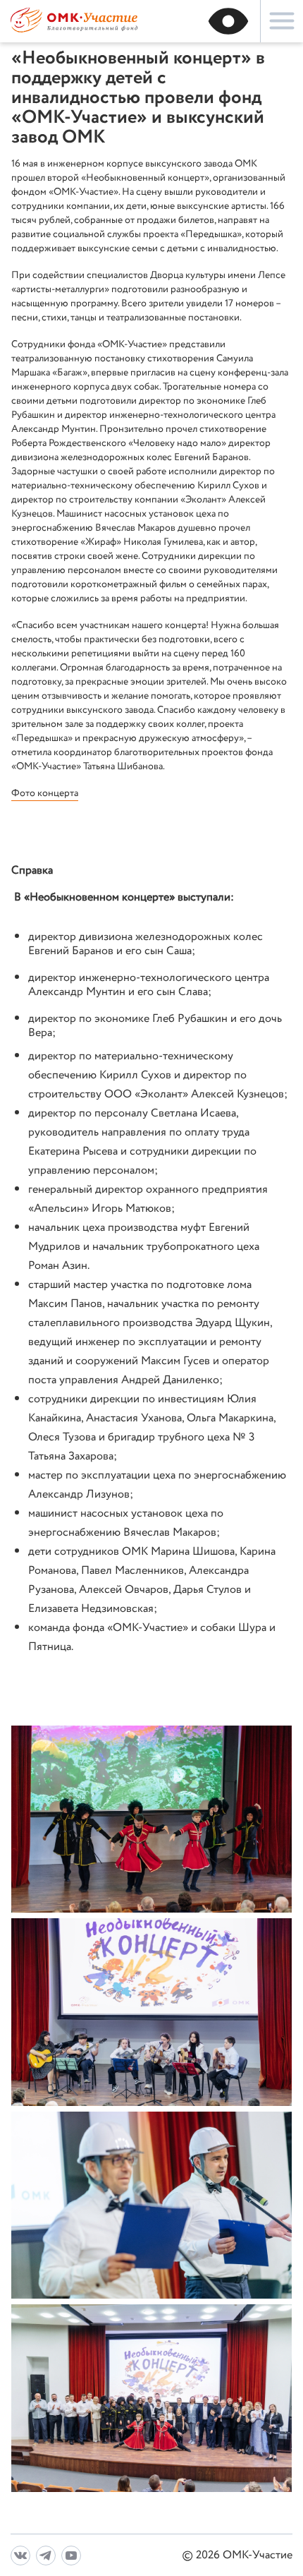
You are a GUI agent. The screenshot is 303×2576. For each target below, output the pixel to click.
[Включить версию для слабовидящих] (228, 21)
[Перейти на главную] (74, 31)
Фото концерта (45, 793)
